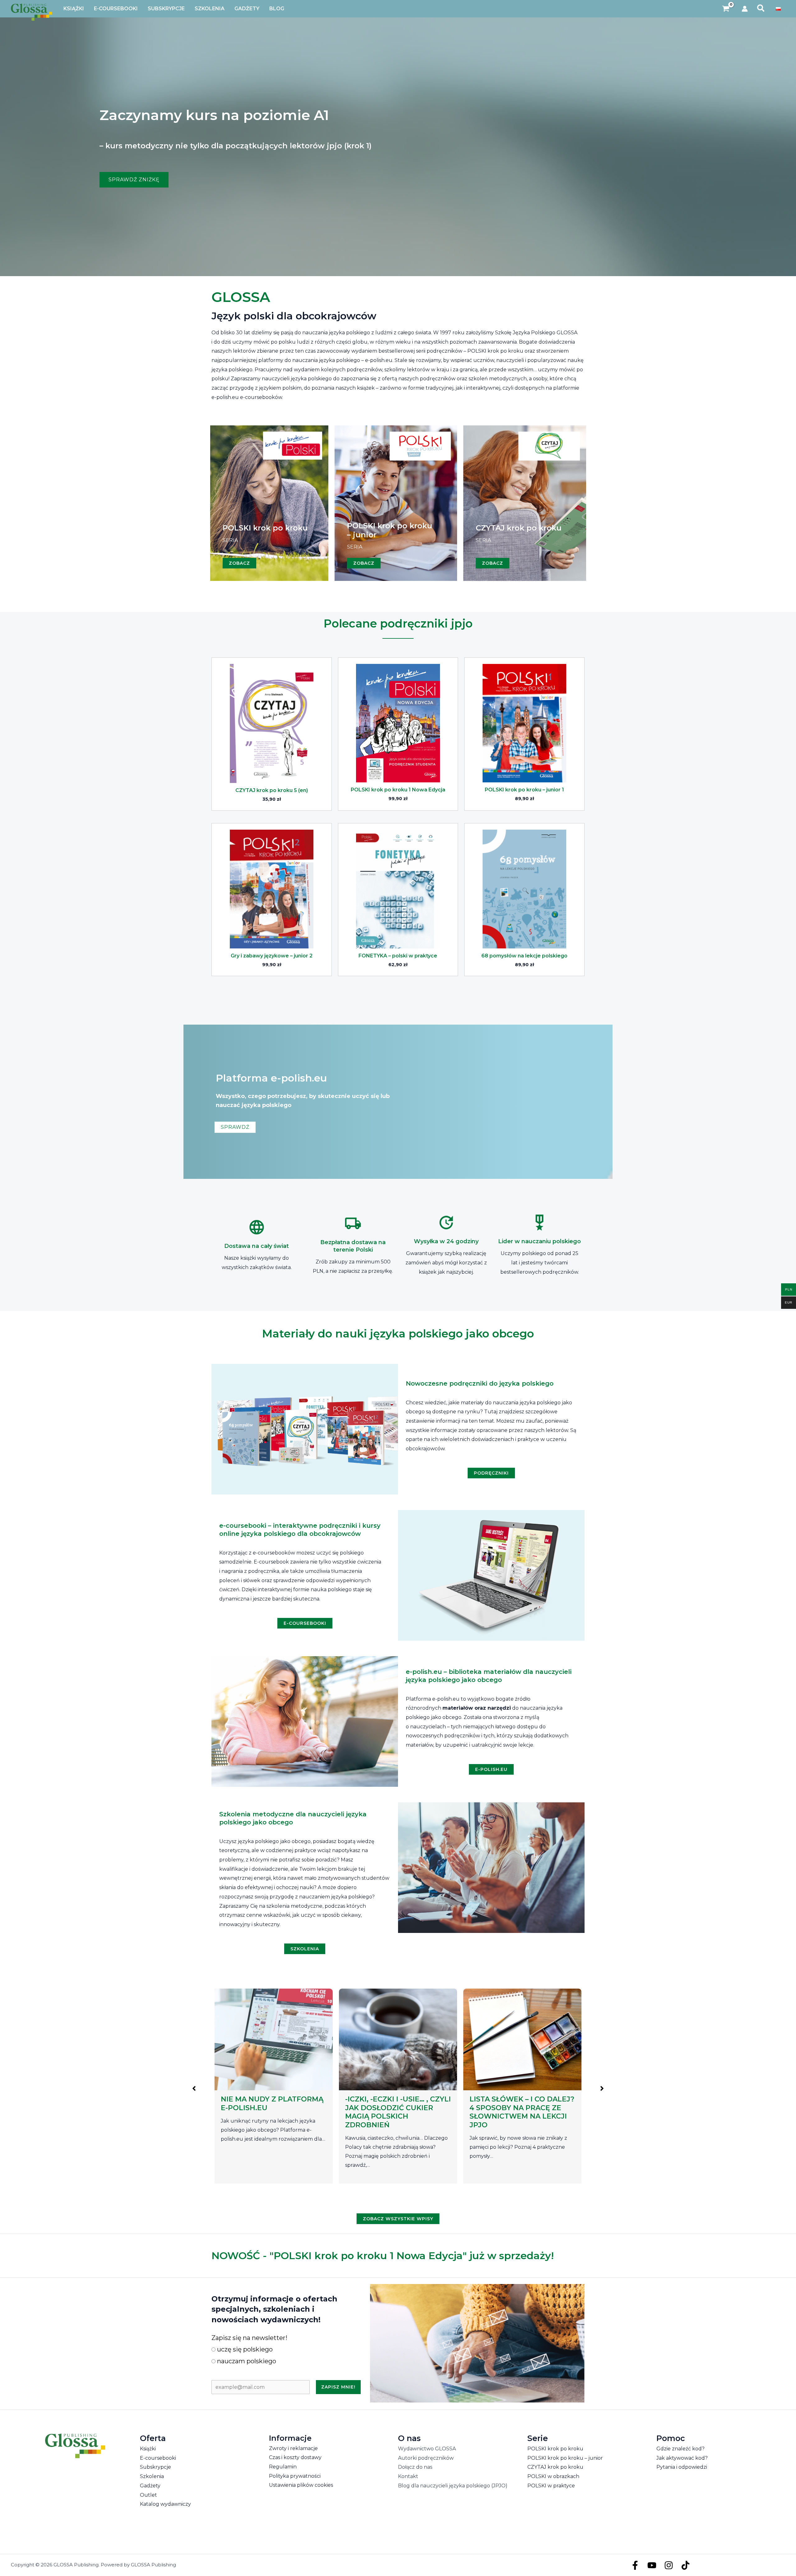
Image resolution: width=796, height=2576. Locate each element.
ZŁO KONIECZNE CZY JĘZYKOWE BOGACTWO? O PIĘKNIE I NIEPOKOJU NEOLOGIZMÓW (519, 2112)
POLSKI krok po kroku (555, 2449)
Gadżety (150, 2486)
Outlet (148, 2495)
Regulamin (283, 2467)
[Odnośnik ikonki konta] (745, 9)
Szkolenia (152, 2476)
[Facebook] (635, 2565)
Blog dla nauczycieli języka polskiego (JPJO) (453, 2486)
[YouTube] (652, 2565)
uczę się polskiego (244, 2349)
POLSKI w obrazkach (553, 2476)
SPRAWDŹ (235, 1127)
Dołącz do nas (415, 2467)
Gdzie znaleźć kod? (680, 2449)
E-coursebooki (158, 2458)
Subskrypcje (155, 2467)
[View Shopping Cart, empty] (726, 9)
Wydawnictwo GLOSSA (427, 2449)
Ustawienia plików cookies (301, 2485)
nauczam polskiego (246, 2361)
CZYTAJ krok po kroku (555, 2467)
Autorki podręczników (426, 2458)
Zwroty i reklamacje (293, 2448)
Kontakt (408, 2476)
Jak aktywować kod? (682, 2458)
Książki (148, 2449)
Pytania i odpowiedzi (682, 2467)
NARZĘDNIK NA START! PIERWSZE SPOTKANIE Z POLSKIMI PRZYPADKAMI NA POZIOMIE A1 (396, 2112)
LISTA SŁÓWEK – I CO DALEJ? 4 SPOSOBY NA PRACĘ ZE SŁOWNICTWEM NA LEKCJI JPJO (273, 2112)
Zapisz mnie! (338, 2387)
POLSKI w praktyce (551, 2486)
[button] (761, 9)
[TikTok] (685, 2565)
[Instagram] (669, 2565)
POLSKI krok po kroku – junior (565, 2458)
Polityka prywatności (295, 2476)
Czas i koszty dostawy (295, 2457)
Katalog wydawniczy (165, 2504)
